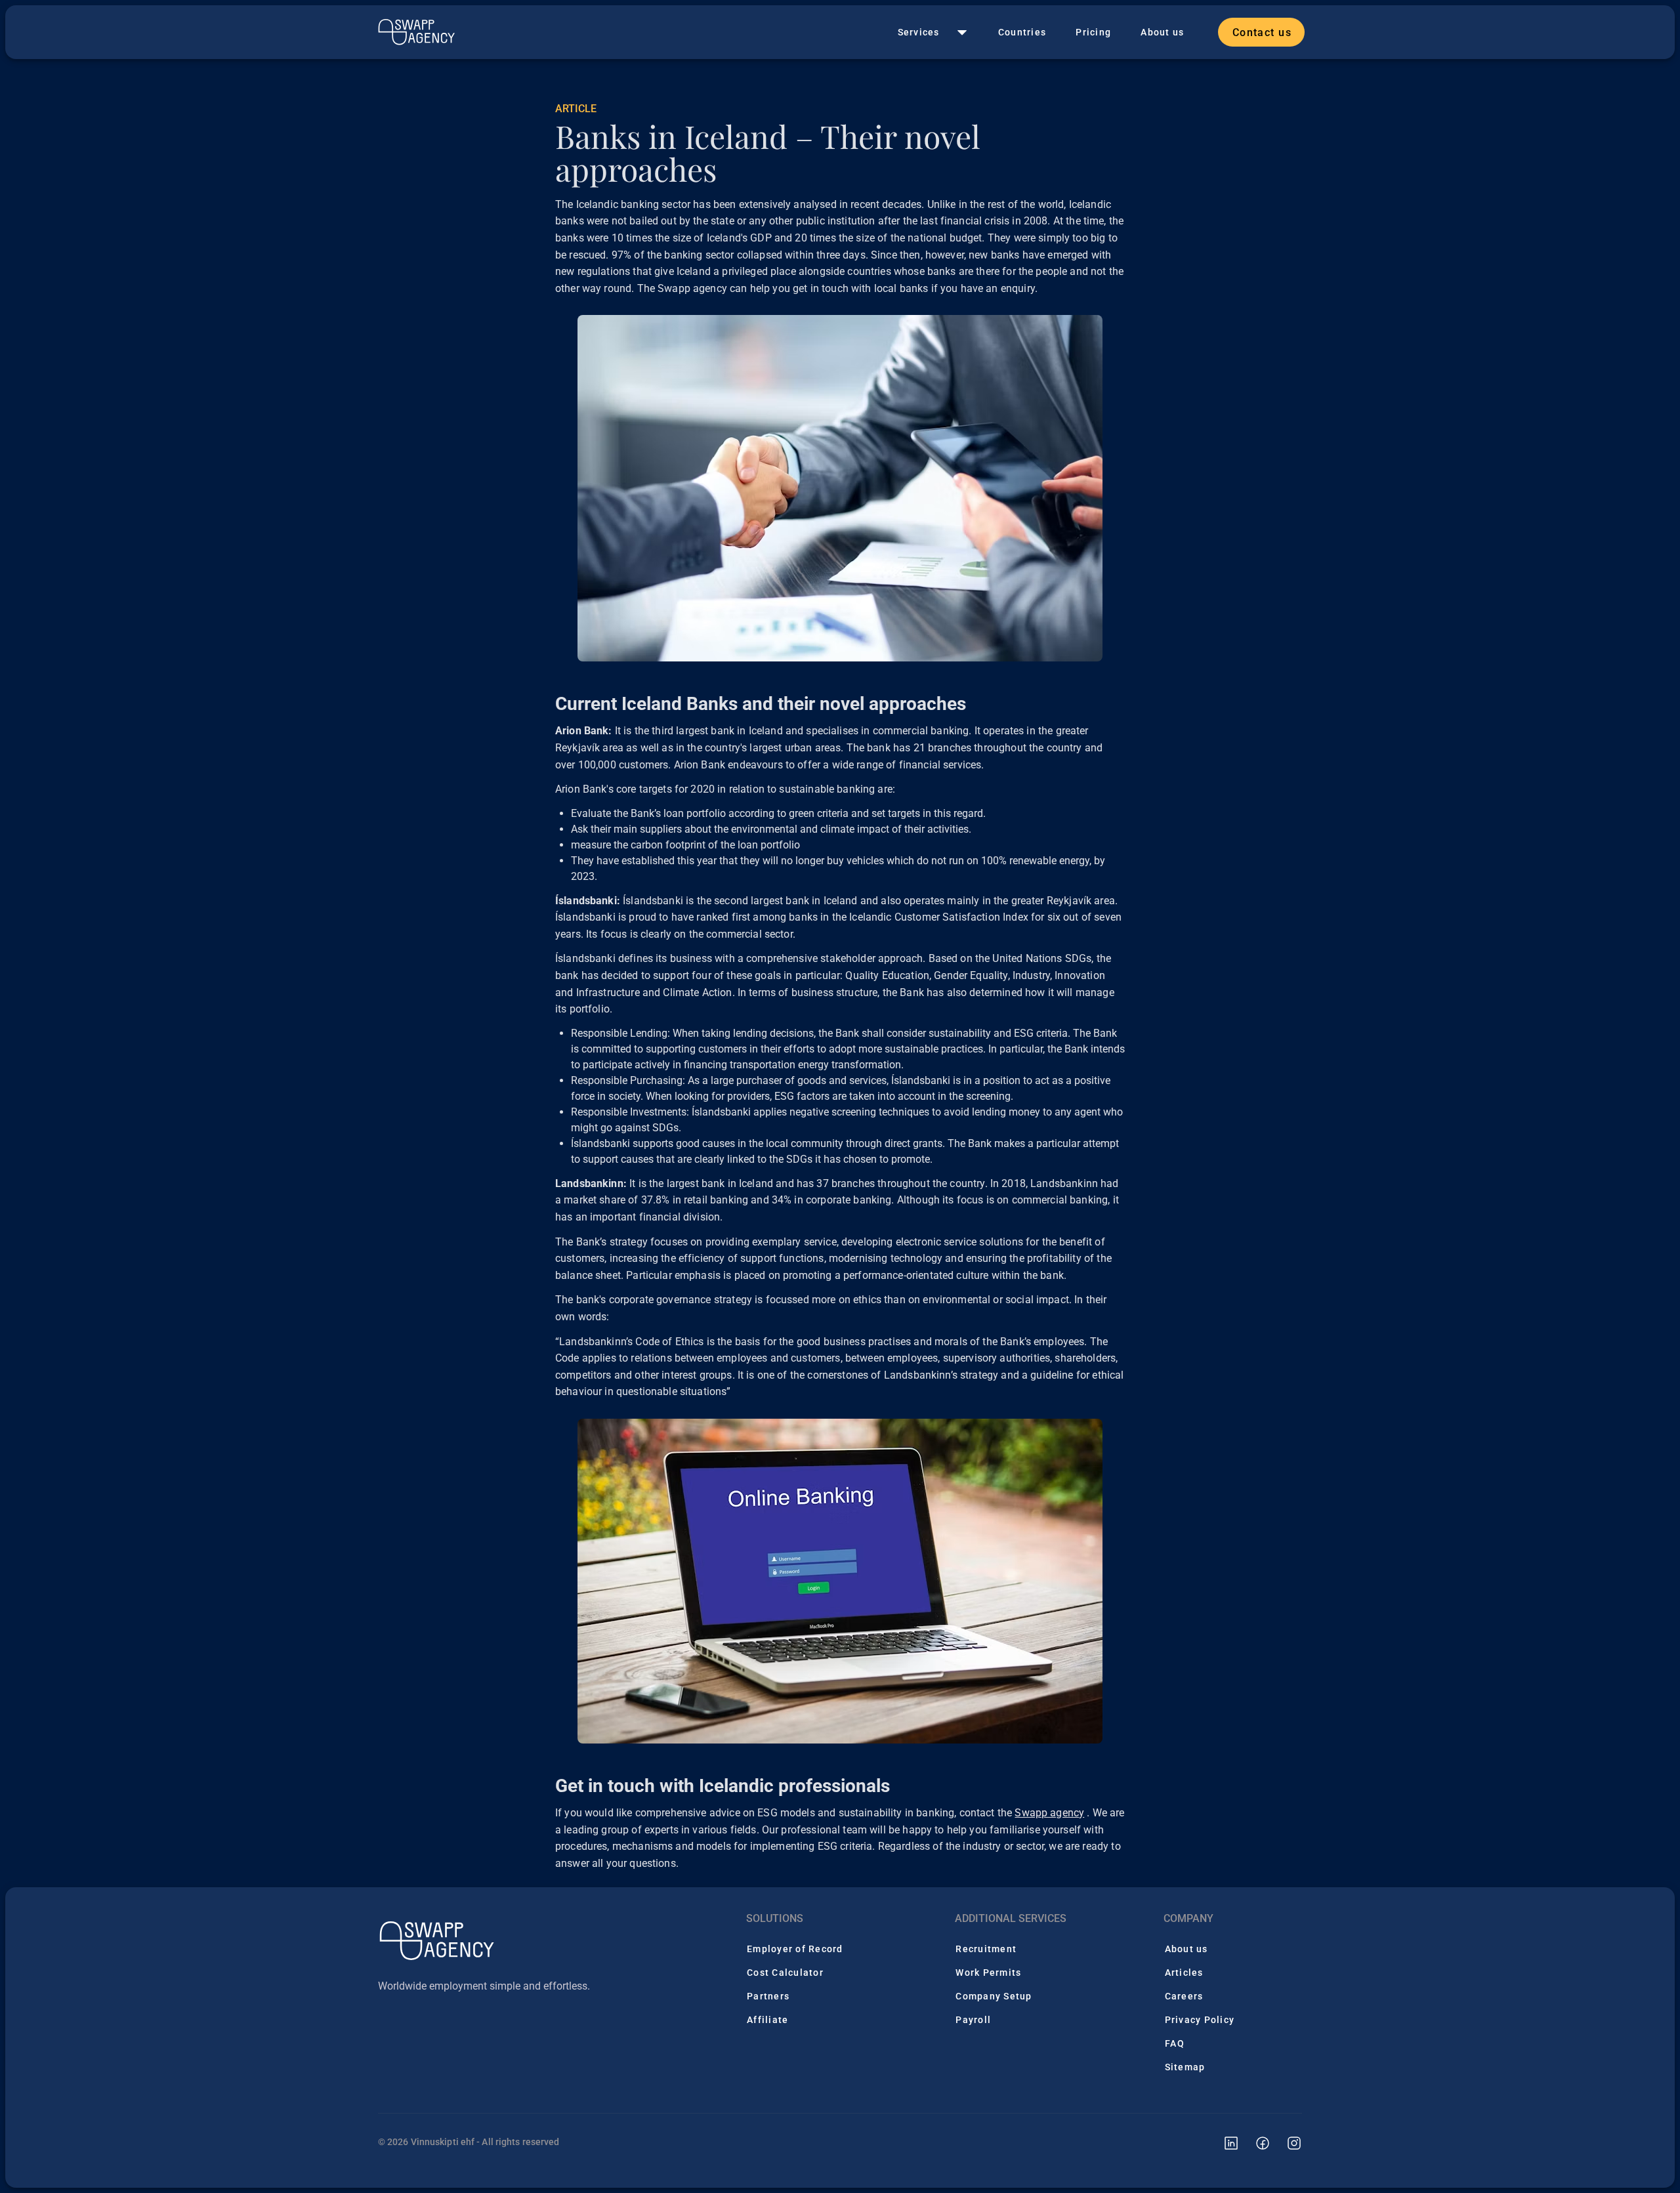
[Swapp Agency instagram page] (1286, 2142)
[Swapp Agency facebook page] (1255, 2142)
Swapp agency (1049, 1813)
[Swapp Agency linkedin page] (1223, 2142)
